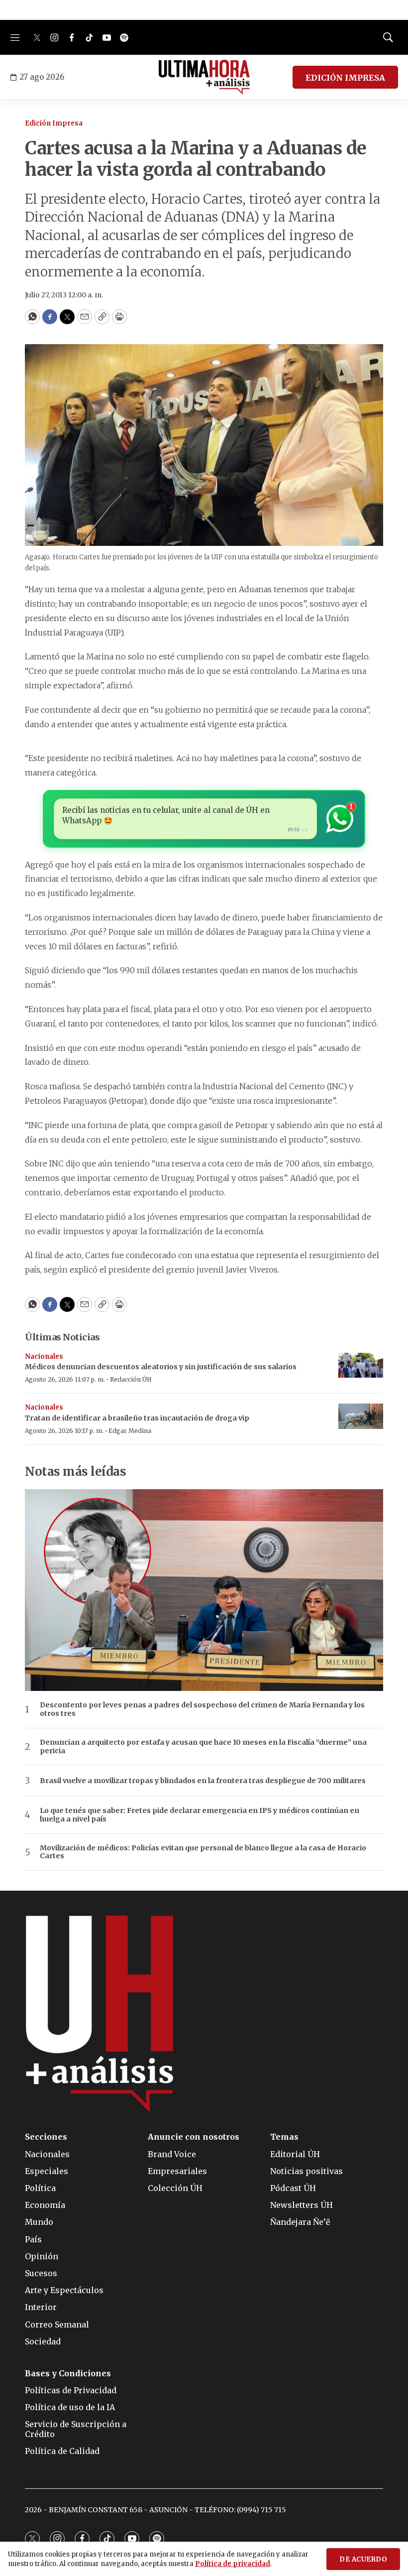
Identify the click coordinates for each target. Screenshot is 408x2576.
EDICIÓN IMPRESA (345, 78)
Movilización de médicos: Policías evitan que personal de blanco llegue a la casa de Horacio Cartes (203, 1852)
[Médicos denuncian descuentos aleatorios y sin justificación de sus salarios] (361, 1365)
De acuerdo (363, 2559)
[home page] (204, 77)
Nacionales (44, 1356)
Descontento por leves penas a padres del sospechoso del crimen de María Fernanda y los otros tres (202, 1709)
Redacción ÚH (131, 1379)
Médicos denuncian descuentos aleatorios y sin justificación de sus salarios (161, 1367)
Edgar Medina (130, 1431)
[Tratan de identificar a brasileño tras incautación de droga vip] (361, 1416)
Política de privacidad (233, 2564)
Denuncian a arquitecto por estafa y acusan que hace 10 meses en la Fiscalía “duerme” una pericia (203, 1747)
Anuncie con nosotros (194, 2137)
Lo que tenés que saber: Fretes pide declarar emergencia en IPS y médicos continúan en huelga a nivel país (200, 1815)
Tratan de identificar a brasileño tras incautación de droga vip (137, 1418)
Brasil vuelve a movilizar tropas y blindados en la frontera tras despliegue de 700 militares (203, 1781)
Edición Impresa (54, 123)
